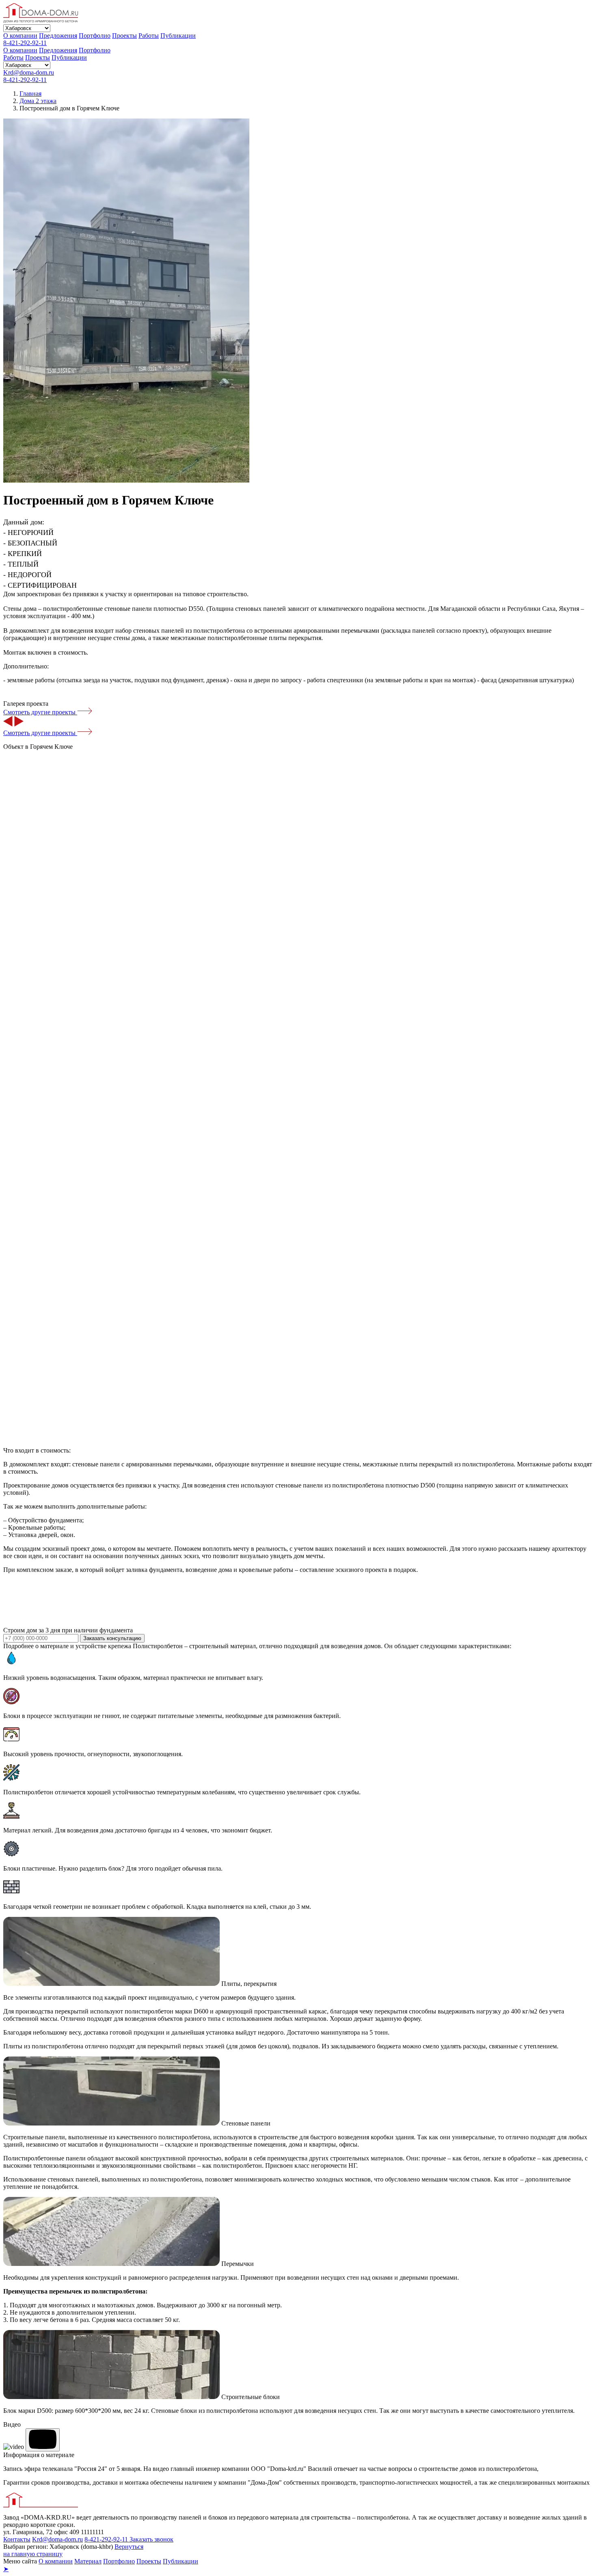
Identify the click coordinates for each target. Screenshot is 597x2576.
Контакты (17, 2539)
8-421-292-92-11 (25, 43)
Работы (149, 36)
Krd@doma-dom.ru (29, 72)
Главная (30, 94)
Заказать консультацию (112, 1638)
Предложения (58, 36)
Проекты (124, 36)
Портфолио (95, 36)
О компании (20, 36)
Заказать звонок (151, 2539)
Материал (88, 2561)
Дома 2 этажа (38, 101)
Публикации (178, 36)
